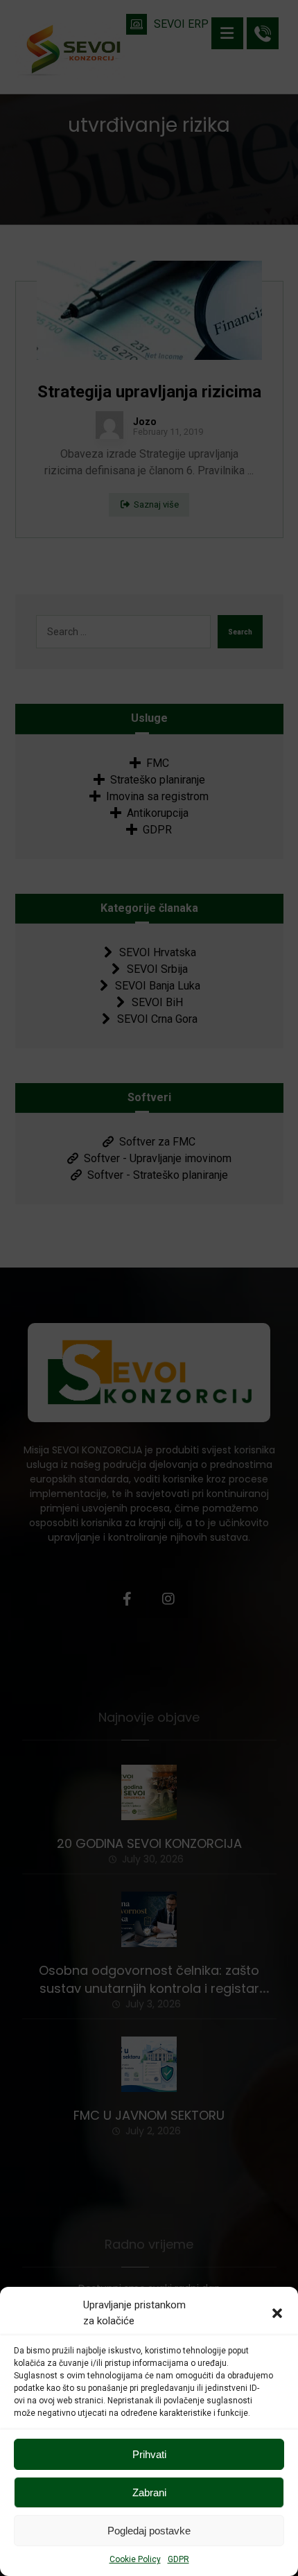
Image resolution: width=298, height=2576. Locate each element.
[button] (277, 2313)
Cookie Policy (135, 2559)
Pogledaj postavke (149, 2531)
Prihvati (149, 2454)
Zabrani (149, 2492)
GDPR (178, 2559)
